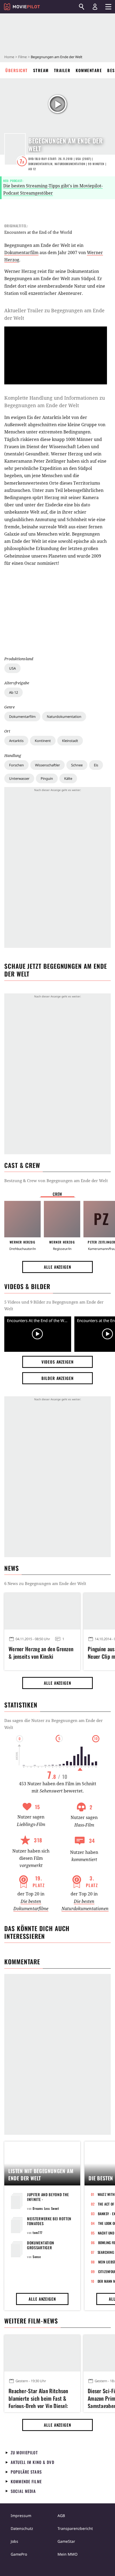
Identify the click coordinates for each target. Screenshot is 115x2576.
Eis (96, 765)
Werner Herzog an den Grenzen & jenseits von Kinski (41, 1653)
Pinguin (47, 778)
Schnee (77, 765)
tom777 (38, 2232)
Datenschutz (22, 2528)
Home (9, 57)
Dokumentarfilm (22, 717)
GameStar (66, 2541)
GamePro (19, 2554)
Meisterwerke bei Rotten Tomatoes (49, 2221)
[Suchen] (82, 7)
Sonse (37, 2257)
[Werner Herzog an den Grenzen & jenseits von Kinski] (42, 1611)
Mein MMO (68, 2554)
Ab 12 (14, 692)
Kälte (68, 778)
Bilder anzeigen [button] (57, 1378)
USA (12, 668)
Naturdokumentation (64, 717)
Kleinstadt (70, 741)
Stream (41, 70)
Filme (22, 57)
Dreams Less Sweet (46, 2208)
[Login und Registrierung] (95, 7)
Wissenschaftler (47, 765)
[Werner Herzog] (22, 1219)
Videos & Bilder (27, 1286)
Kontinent (43, 741)
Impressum (21, 2516)
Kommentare (89, 70)
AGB (61, 2516)
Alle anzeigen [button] (57, 1267)
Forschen (16, 765)
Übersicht (17, 70)
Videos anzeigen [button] (57, 1362)
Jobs (14, 2541)
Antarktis (16, 741)
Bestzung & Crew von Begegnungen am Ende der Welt (56, 1181)
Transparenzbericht (75, 2528)
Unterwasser (19, 778)
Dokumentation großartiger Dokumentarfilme (43, 2247)
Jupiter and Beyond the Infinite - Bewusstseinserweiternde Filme (51, 2202)
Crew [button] (57, 1194)
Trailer (62, 70)
